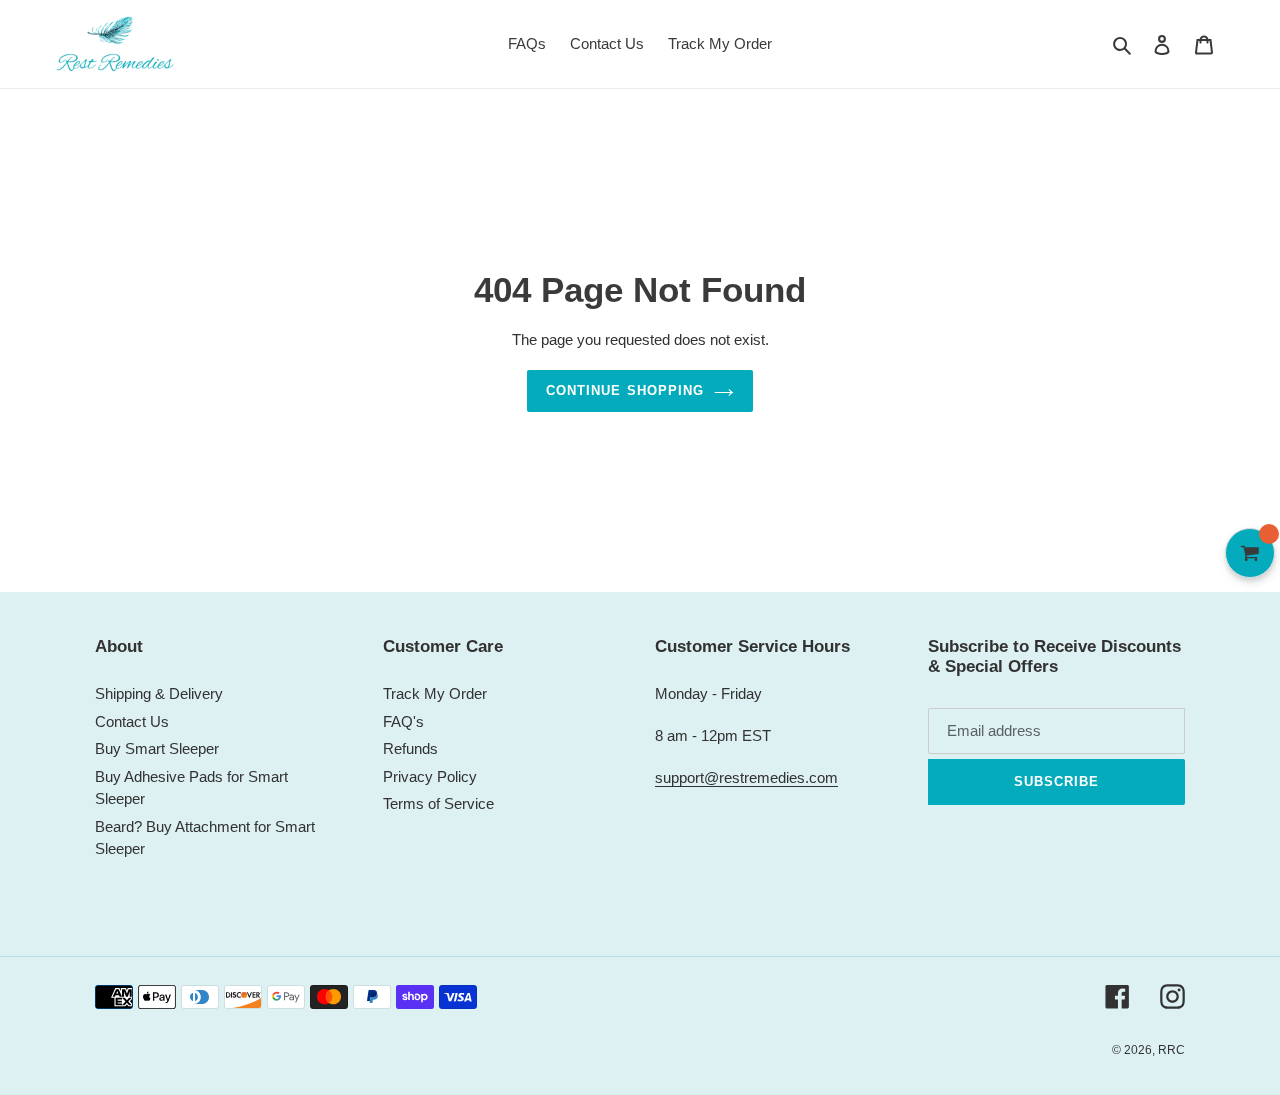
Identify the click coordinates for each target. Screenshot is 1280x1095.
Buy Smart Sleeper (157, 748)
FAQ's (403, 721)
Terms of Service (438, 803)
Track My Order (435, 693)
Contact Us (132, 721)
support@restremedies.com (746, 777)
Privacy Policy (430, 776)
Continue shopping (625, 390)
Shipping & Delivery (159, 693)
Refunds (410, 748)
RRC (1171, 1050)
